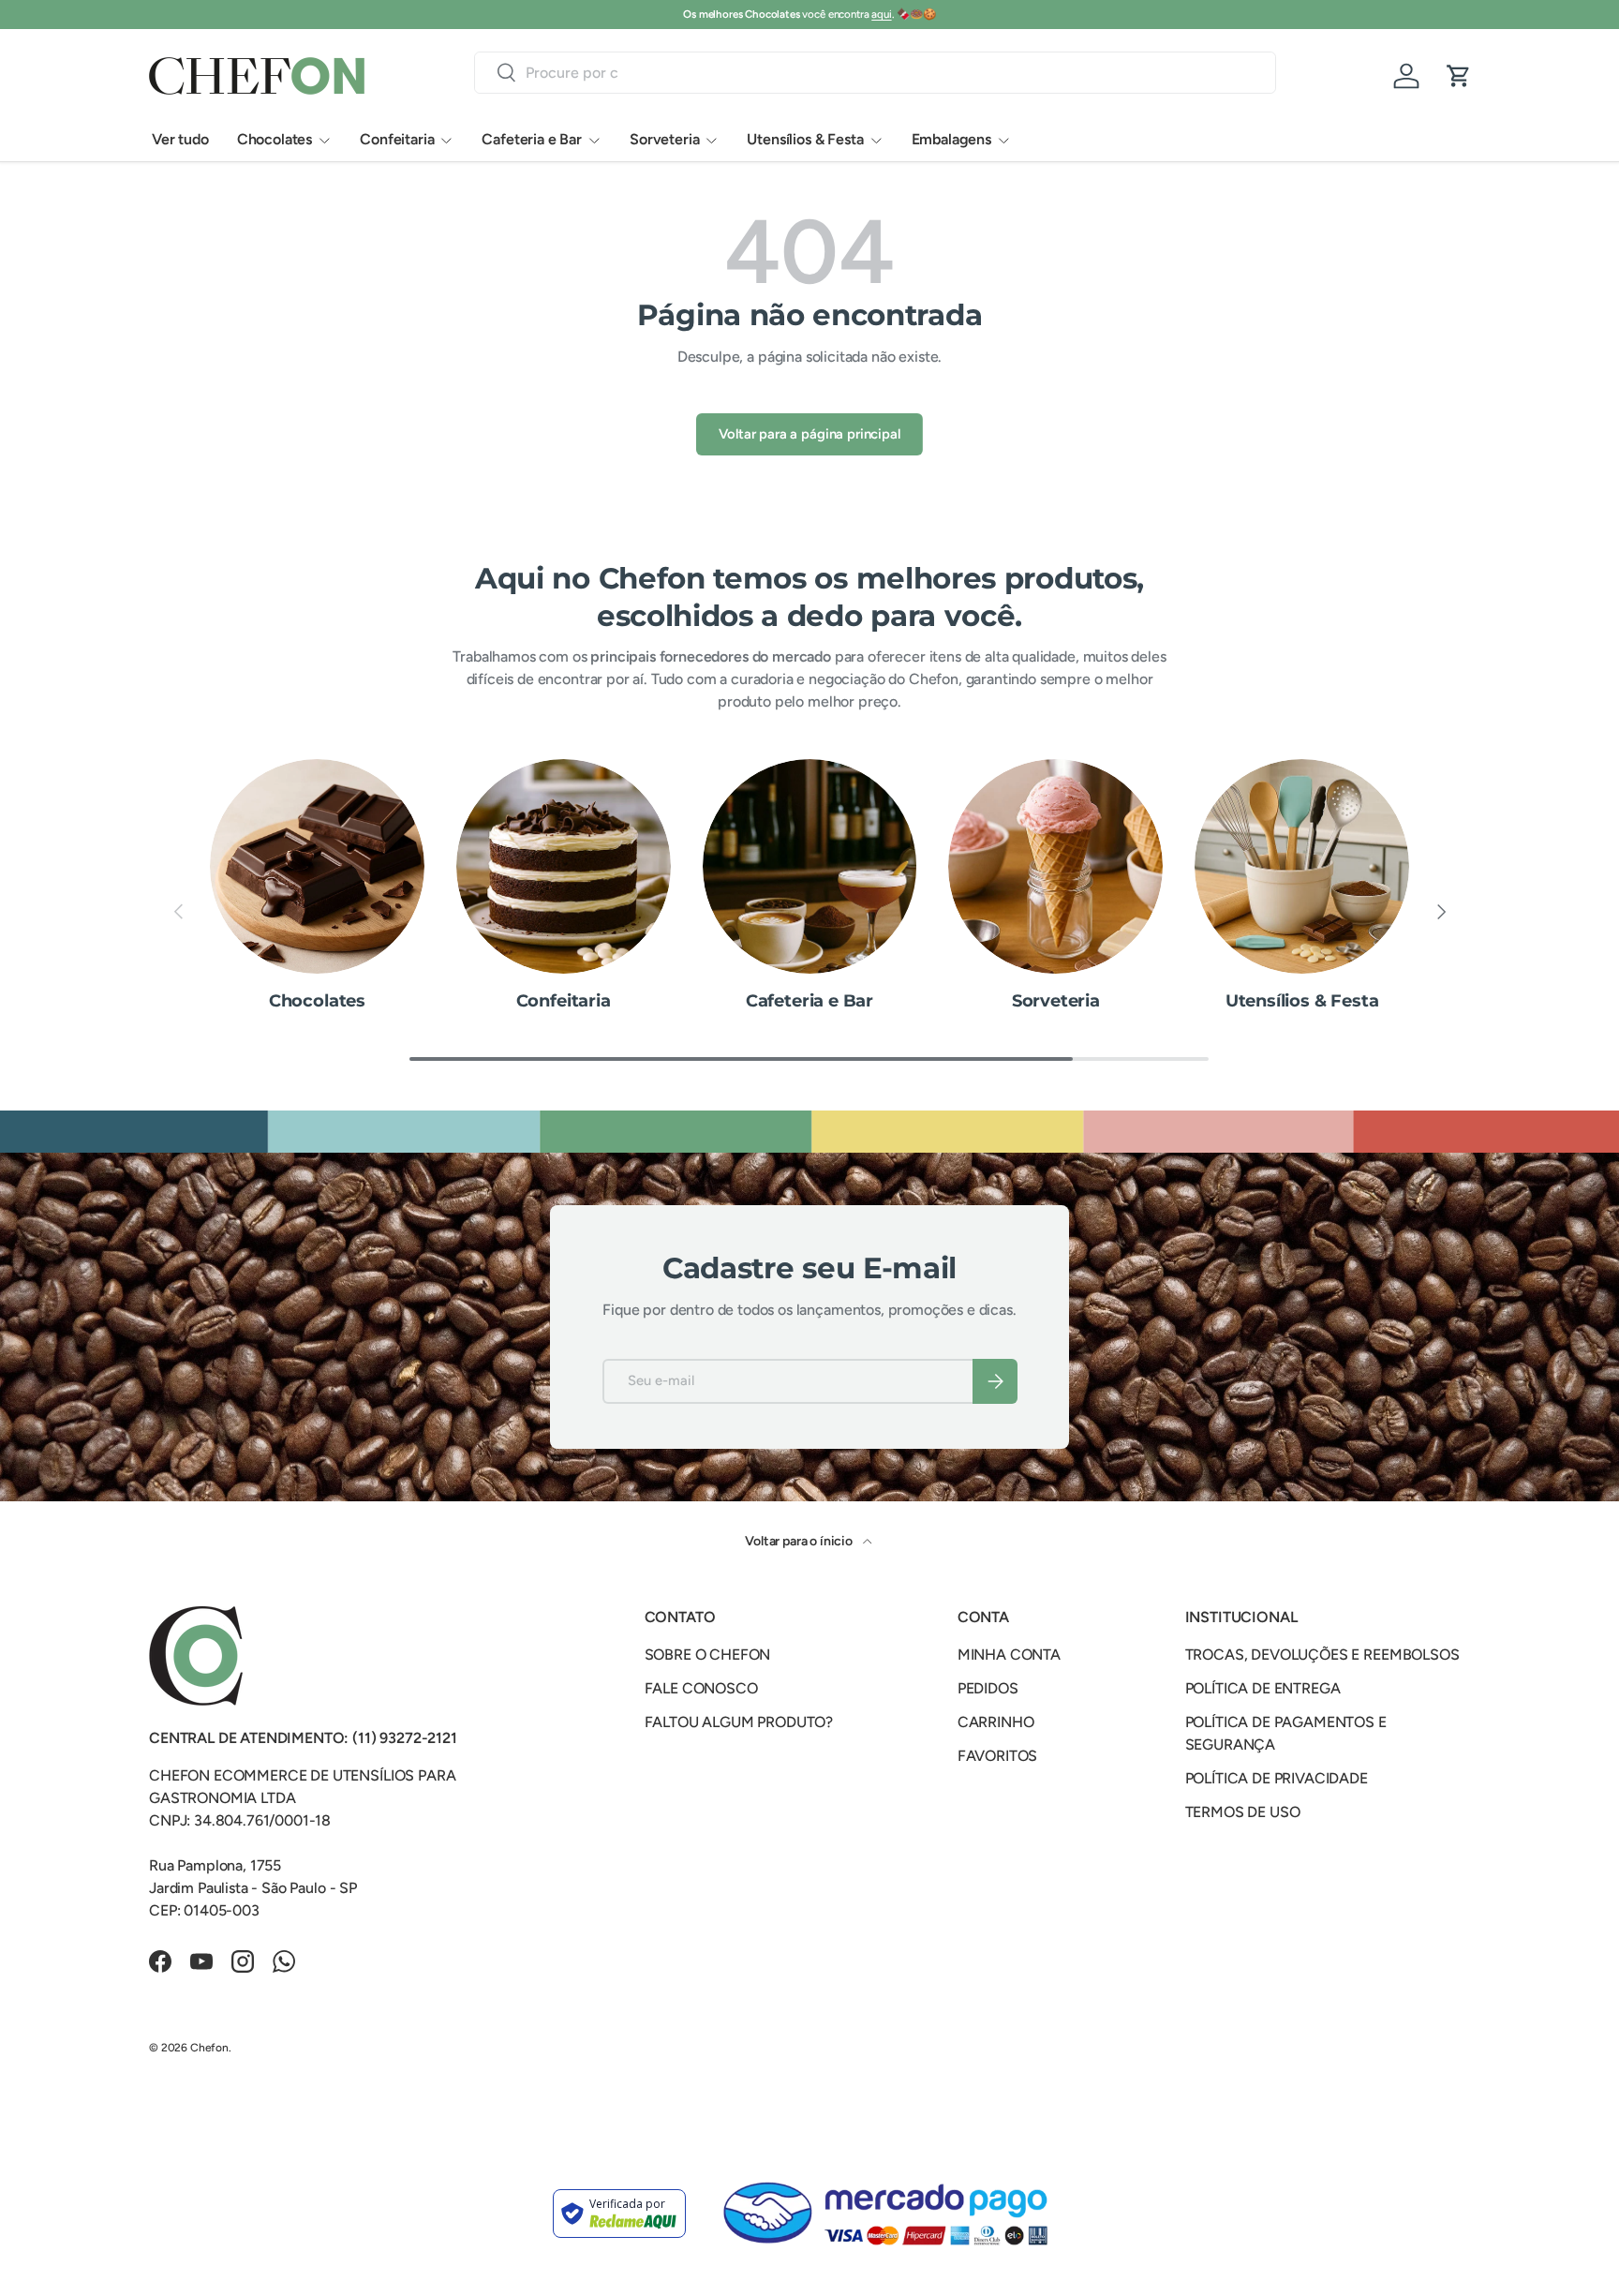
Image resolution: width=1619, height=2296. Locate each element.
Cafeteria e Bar (532, 139)
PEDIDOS (988, 1688)
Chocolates (275, 139)
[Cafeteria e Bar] (810, 866)
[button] (1459, 76)
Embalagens (951, 139)
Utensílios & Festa (805, 139)
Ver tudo (180, 139)
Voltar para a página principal (809, 434)
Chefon (209, 2048)
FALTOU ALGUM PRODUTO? (739, 1722)
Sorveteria (664, 139)
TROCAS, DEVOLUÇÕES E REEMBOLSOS (1322, 1655)
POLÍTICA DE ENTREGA (1263, 1688)
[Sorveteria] (1055, 866)
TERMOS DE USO (1243, 1812)
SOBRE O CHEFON (708, 1655)
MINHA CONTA (1009, 1655)
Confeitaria (397, 139)
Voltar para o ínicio (800, 1541)
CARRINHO (996, 1722)
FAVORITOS (998, 1756)
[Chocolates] (317, 866)
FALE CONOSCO (701, 1688)
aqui (881, 14)
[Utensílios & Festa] (1302, 866)
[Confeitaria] (564, 866)
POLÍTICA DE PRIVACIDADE (1277, 1778)
